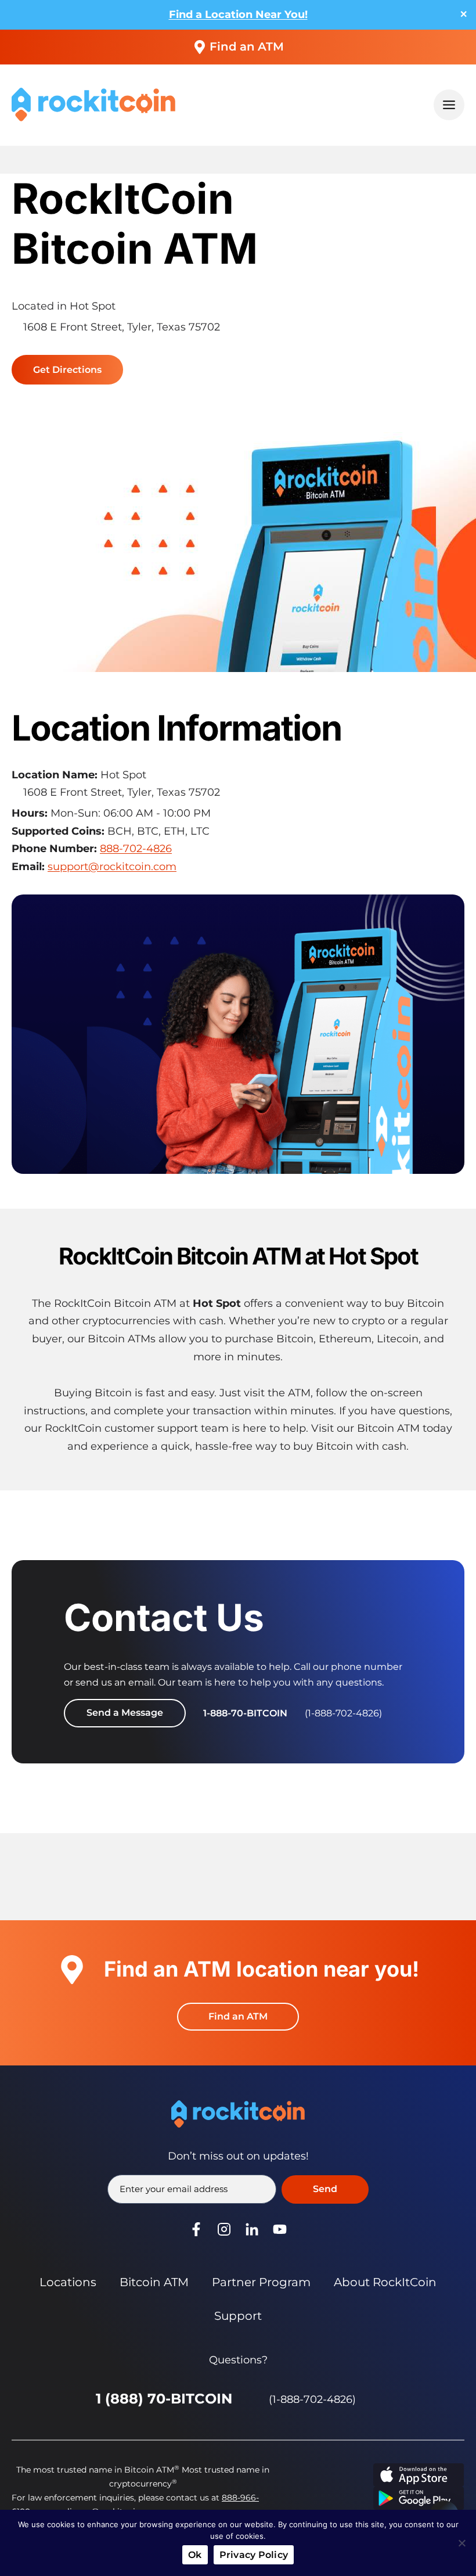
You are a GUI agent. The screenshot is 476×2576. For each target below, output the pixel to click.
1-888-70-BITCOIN (245, 1713)
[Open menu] (449, 105)
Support (238, 2316)
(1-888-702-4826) (312, 2399)
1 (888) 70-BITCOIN (164, 2399)
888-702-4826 (136, 849)
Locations (68, 2282)
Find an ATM (247, 46)
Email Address (173, 2189)
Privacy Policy (254, 2555)
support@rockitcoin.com (112, 867)
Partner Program (261, 2282)
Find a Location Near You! (238, 15)
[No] (461, 2543)
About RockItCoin (385, 2282)
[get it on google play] (419, 2498)
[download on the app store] (419, 2475)
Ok (195, 2555)
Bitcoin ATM (154, 2282)
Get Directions (71, 372)
